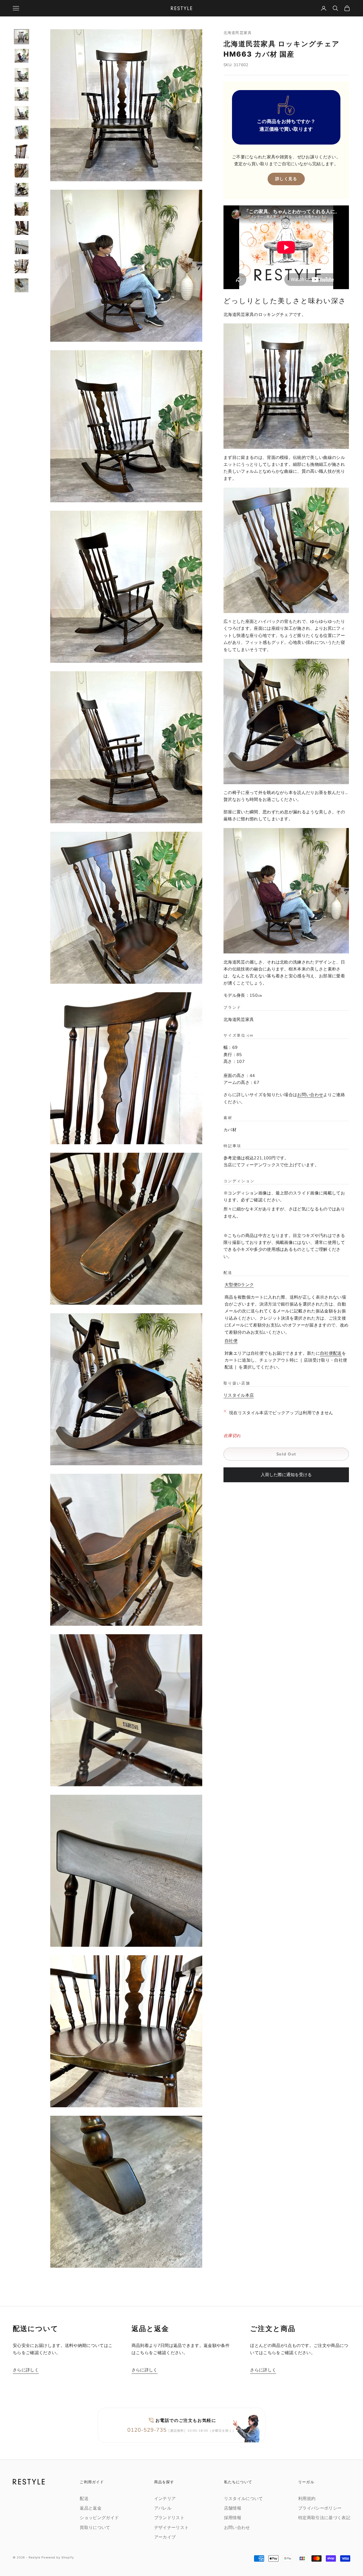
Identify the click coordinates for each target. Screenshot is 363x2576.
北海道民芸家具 (238, 33)
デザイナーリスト (172, 2528)
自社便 (231, 1341)
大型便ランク (239, 1285)
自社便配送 (331, 1353)
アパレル (163, 2508)
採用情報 (233, 2518)
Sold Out (286, 1454)
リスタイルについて (244, 2499)
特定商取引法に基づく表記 (324, 2518)
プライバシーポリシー (320, 2508)
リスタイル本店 (239, 1395)
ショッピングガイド (99, 2518)
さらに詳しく (26, 2370)
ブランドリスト (169, 2518)
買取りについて (95, 2528)
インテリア (165, 2499)
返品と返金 (91, 2508)
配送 (84, 2499)
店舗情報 (233, 2508)
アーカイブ (165, 2537)
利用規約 (307, 2499)
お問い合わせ (310, 1095)
